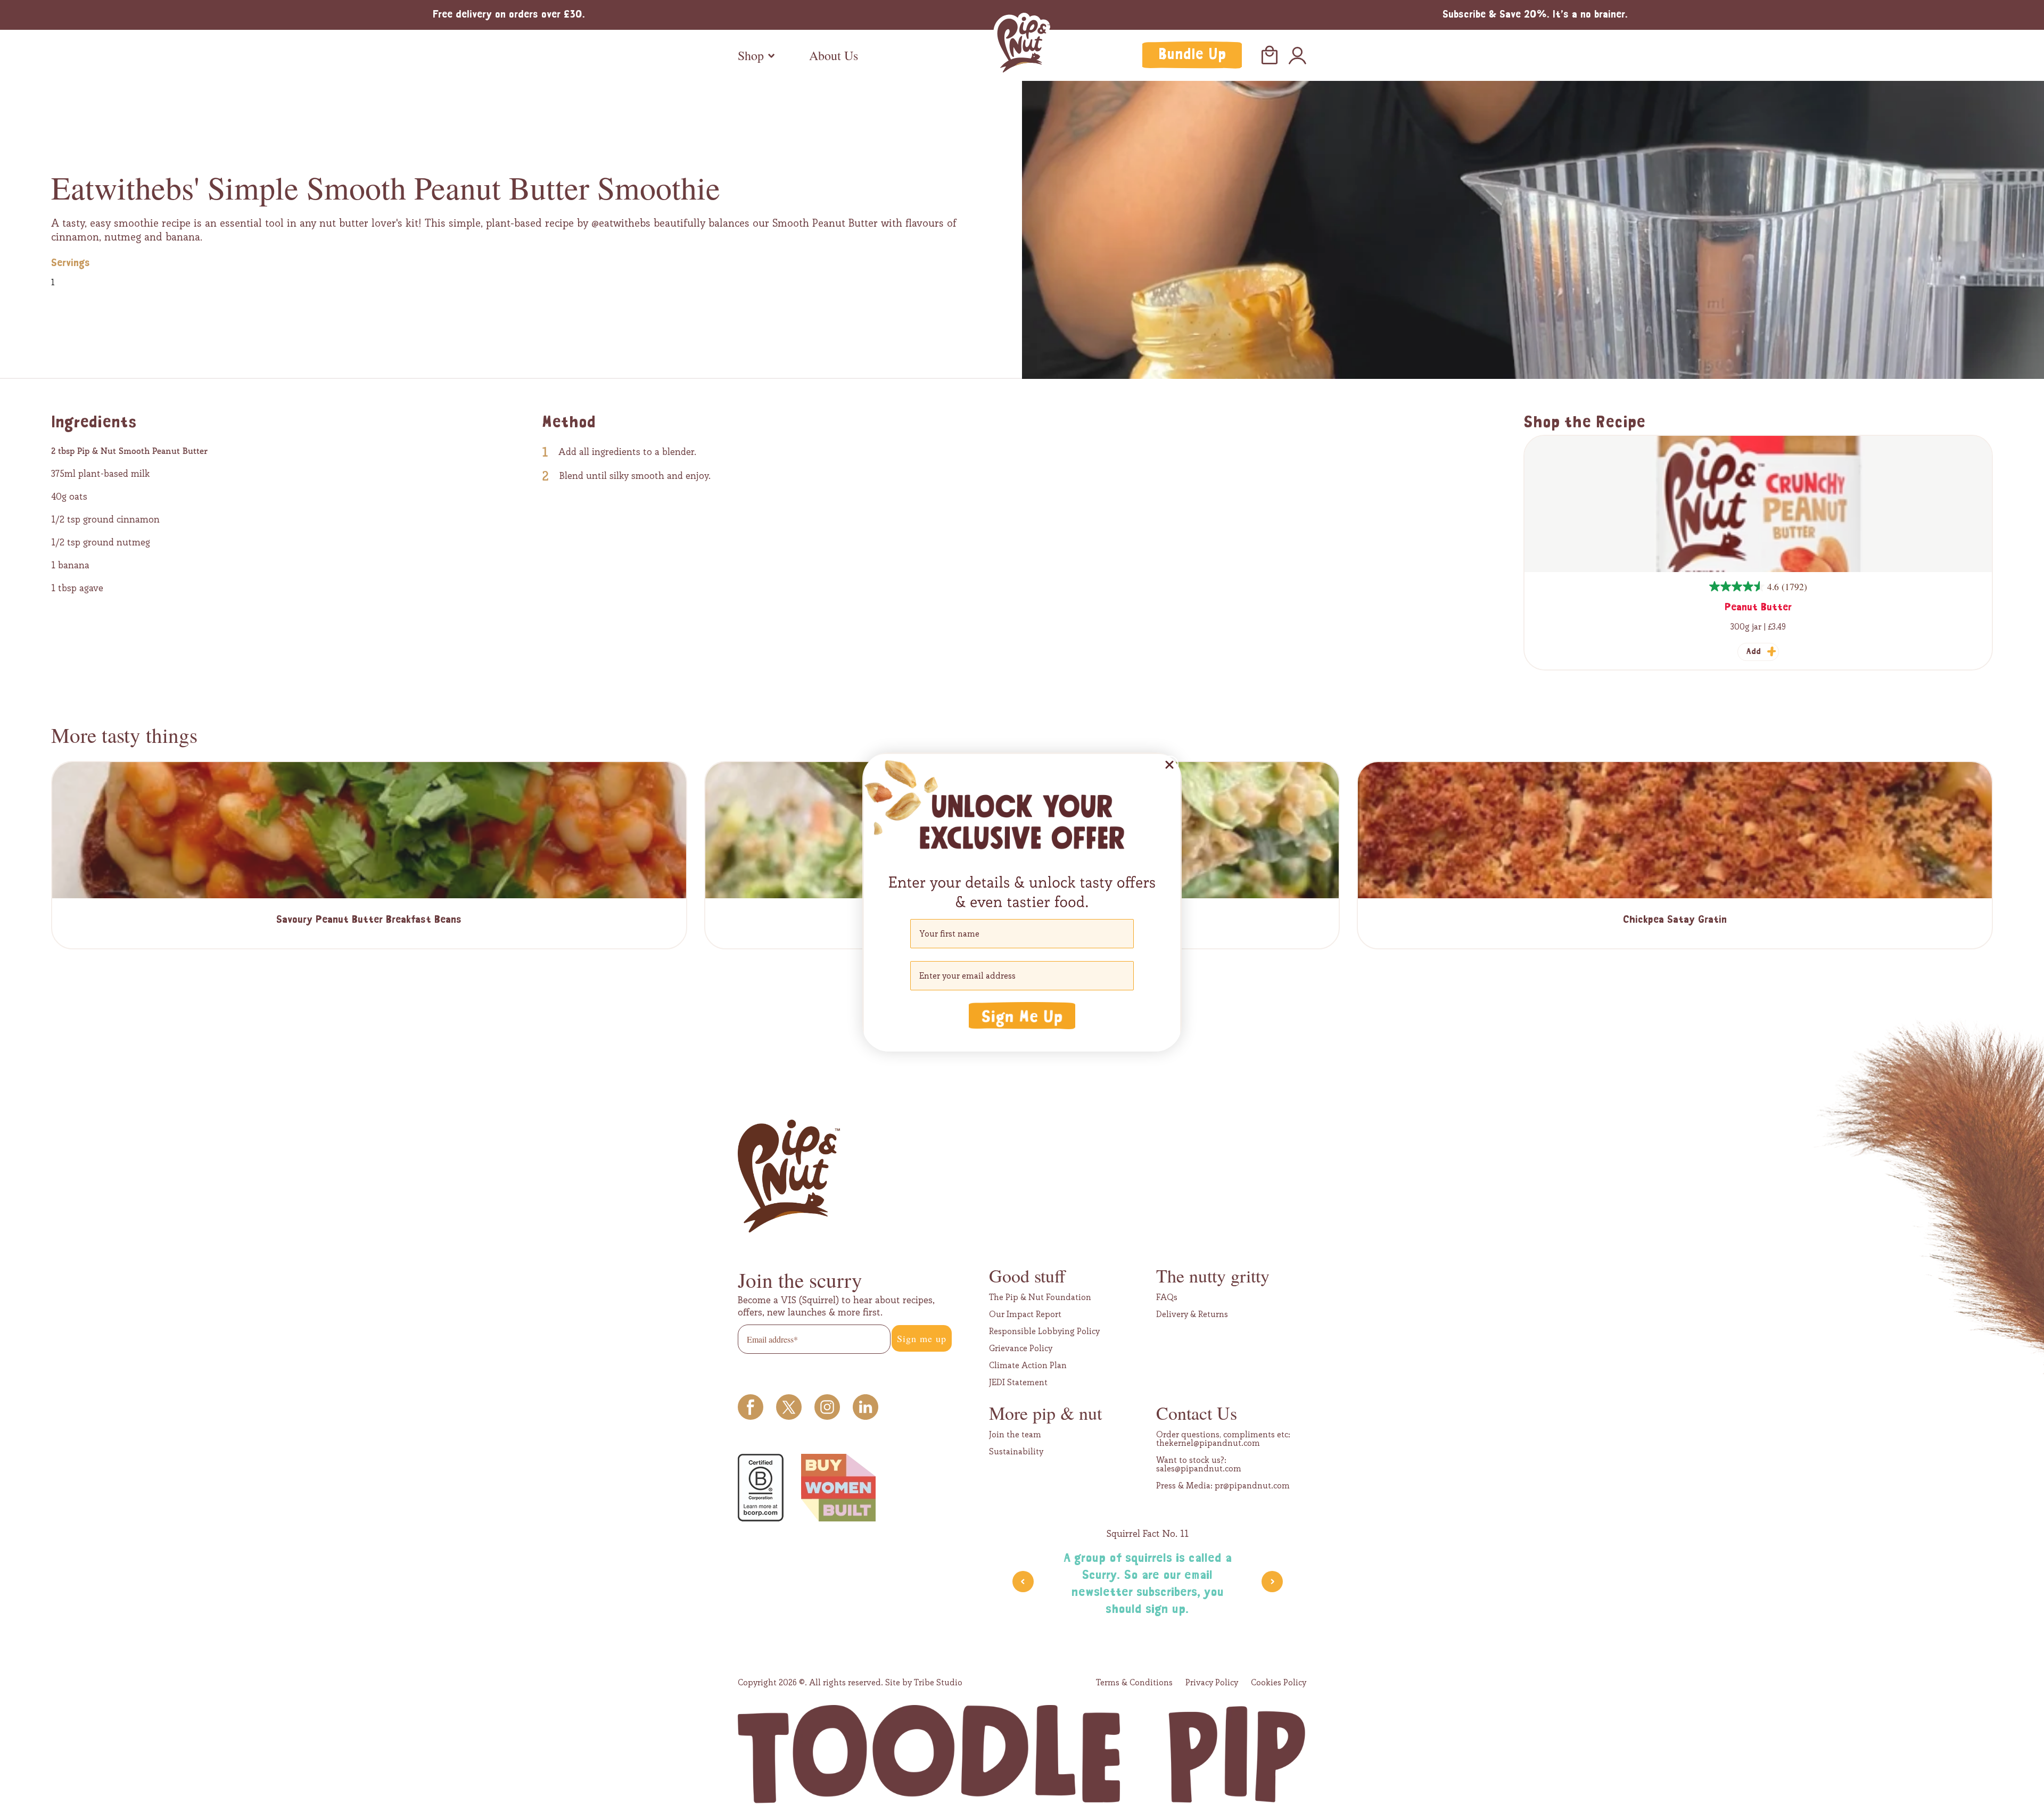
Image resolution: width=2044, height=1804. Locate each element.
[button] (1022, 1016)
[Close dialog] (1169, 765)
